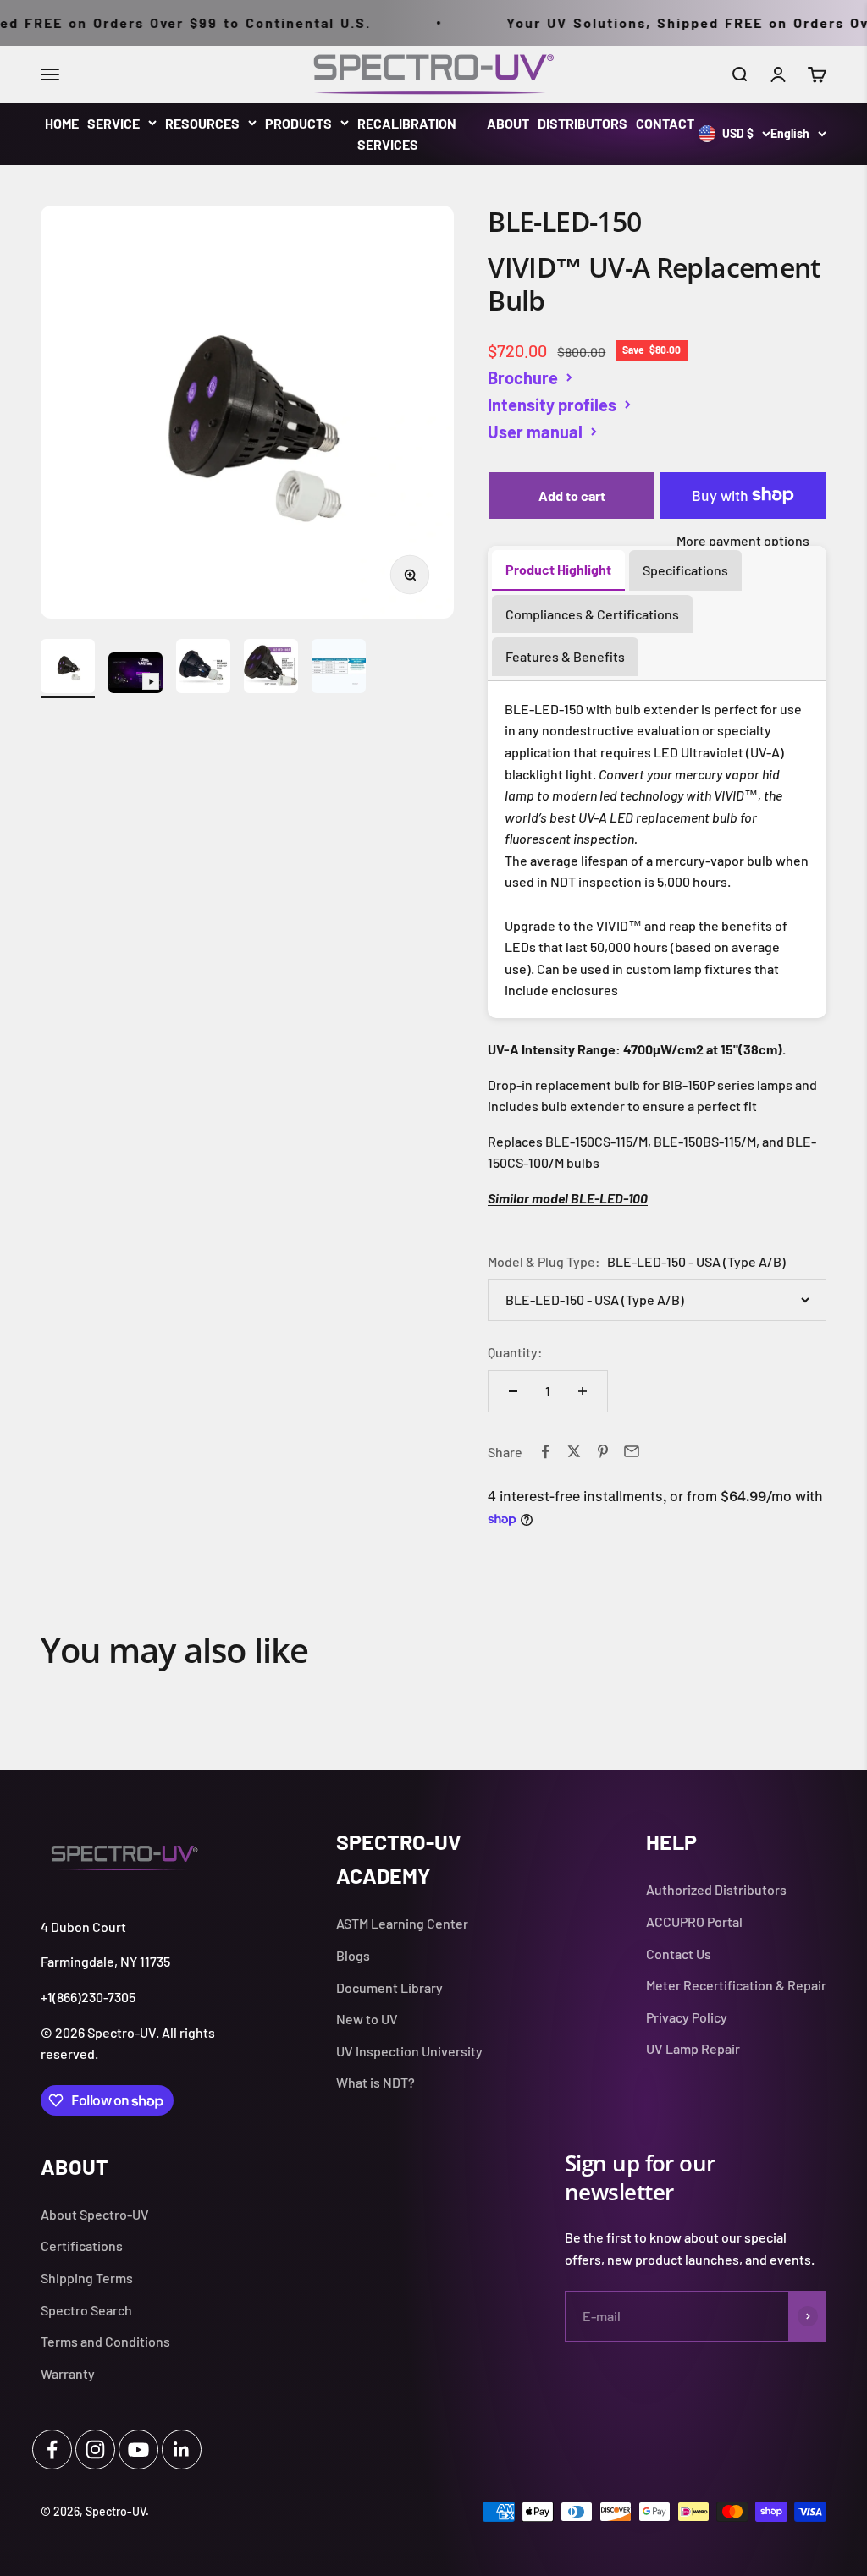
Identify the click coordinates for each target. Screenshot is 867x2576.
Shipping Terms (87, 2278)
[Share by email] (632, 1451)
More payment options (743, 540)
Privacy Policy (687, 2017)
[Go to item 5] (339, 669)
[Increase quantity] (583, 1391)
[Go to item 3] (203, 669)
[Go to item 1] (68, 669)
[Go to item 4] (271, 669)
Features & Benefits (565, 656)
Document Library (389, 1987)
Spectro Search (86, 2310)
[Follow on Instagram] (95, 2449)
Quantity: (515, 1352)
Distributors (583, 123)
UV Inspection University (409, 2051)
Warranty (68, 2373)
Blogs (353, 1955)
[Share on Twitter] (574, 1451)
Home (62, 123)
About (508, 123)
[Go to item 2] (135, 675)
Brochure (523, 377)
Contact (665, 123)
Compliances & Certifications (592, 614)
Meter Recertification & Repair (736, 1985)
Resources (202, 123)
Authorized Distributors (716, 1889)
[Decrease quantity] (513, 1391)
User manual (535, 432)
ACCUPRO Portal (694, 1921)
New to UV (367, 2019)
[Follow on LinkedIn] (182, 2449)
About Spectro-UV (95, 2214)
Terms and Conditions (105, 2341)
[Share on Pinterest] (603, 1451)
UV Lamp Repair (693, 2048)
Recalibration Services (407, 134)
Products (298, 123)
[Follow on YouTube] (138, 2449)
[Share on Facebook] (545, 1451)
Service (113, 123)
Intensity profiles (552, 405)
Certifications (82, 2246)
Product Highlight (558, 569)
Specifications (685, 570)
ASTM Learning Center (402, 1923)
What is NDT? (376, 2082)
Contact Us (679, 1954)
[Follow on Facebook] (52, 2449)
